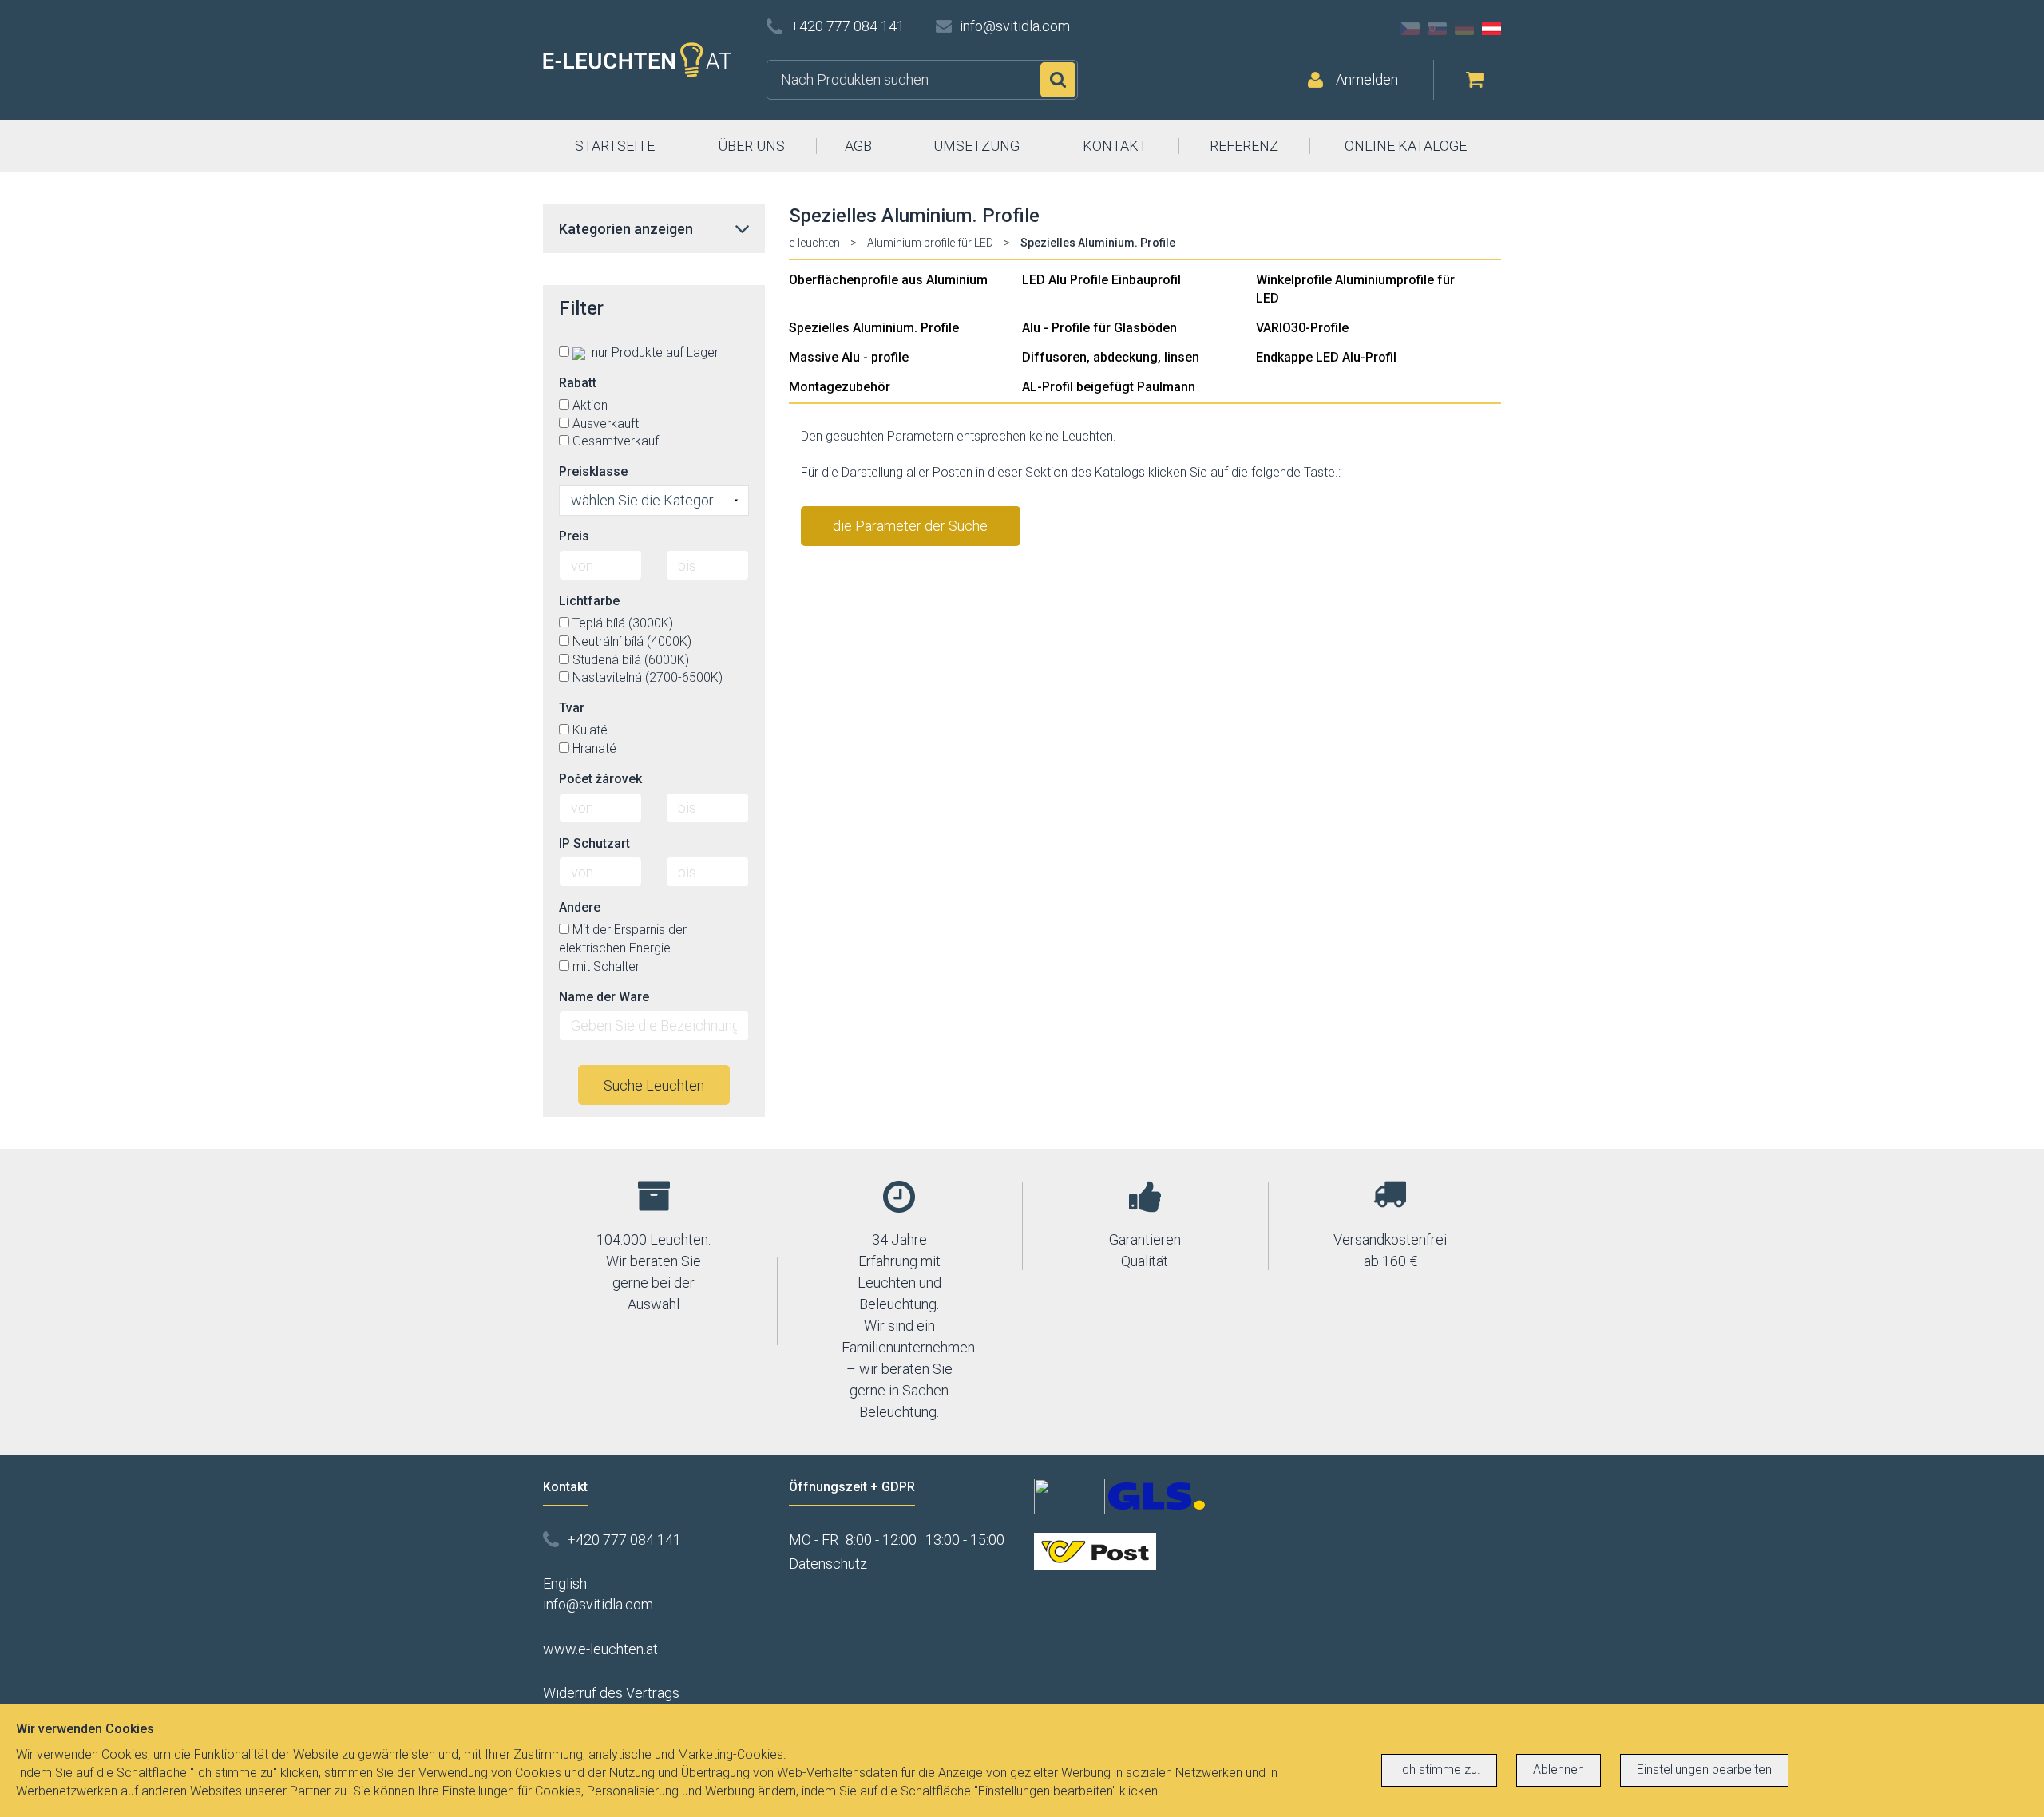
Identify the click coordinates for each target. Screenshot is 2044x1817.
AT (1491, 29)
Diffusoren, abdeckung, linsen (1111, 357)
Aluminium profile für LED (930, 243)
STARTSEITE (615, 146)
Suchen (1058, 80)
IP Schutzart (594, 843)
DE (1464, 29)
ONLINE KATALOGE (1406, 146)
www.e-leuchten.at (600, 1649)
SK (1437, 29)
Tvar (572, 708)
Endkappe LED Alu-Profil (1326, 357)
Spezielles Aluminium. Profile (874, 328)
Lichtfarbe (589, 601)
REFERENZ (1244, 146)
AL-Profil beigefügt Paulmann (1109, 387)
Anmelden (1367, 79)
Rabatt (578, 383)
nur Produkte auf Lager (654, 352)
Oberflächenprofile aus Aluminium (888, 280)
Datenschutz (828, 1564)
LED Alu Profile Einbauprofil (1101, 280)
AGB (858, 146)
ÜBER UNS (751, 146)
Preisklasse (593, 471)
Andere (580, 907)
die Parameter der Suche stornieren (910, 532)
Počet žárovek (600, 779)
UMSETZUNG (976, 146)
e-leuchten (814, 243)
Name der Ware (604, 997)
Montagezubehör (840, 387)
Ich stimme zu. (1439, 1769)
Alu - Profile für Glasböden (1099, 328)
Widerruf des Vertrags (611, 1693)
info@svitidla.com (1015, 26)
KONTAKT (1115, 146)
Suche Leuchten (654, 1085)
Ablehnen (1559, 1769)
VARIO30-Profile (1302, 328)
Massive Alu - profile (849, 357)
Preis (574, 536)
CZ (1410, 29)
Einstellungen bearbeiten (1704, 1769)
